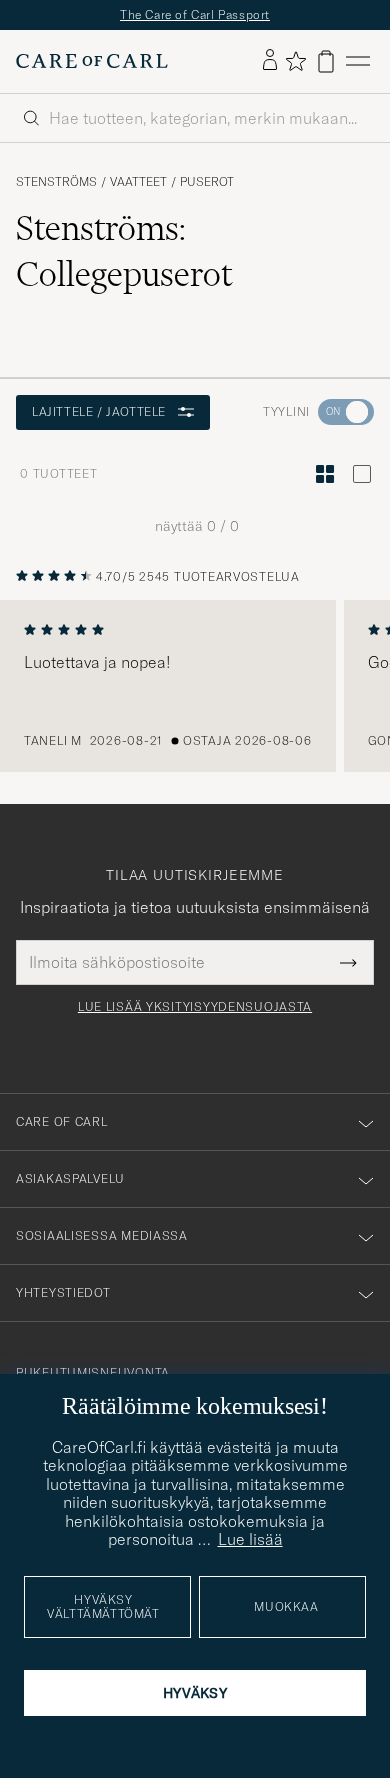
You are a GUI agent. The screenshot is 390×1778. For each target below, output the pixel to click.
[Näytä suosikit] (295, 61)
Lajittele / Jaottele (99, 411)
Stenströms (56, 182)
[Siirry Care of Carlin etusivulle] (92, 61)
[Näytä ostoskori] (326, 61)
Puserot (207, 182)
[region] (195, 686)
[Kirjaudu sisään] (270, 61)
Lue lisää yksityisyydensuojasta (195, 1007)
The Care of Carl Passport (195, 14)
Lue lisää (250, 1539)
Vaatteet (138, 182)
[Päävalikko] (358, 61)
